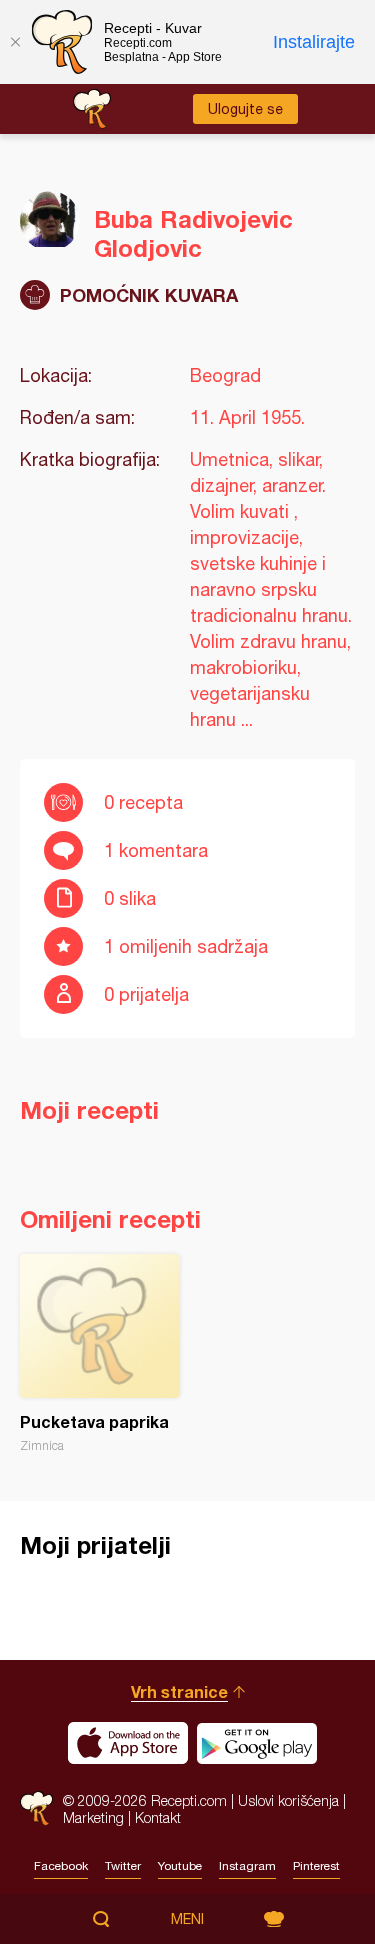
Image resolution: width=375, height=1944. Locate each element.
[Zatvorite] (15, 42)
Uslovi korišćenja (288, 1800)
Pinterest (316, 1866)
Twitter (123, 1866)
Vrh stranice (179, 1691)
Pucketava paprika (100, 1353)
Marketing (93, 1817)
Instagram (247, 1866)
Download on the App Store (128, 1743)
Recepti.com (36, 1808)
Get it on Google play (257, 1743)
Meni (187, 1919)
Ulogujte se (245, 109)
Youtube (180, 1866)
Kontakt (158, 1817)
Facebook (61, 1866)
